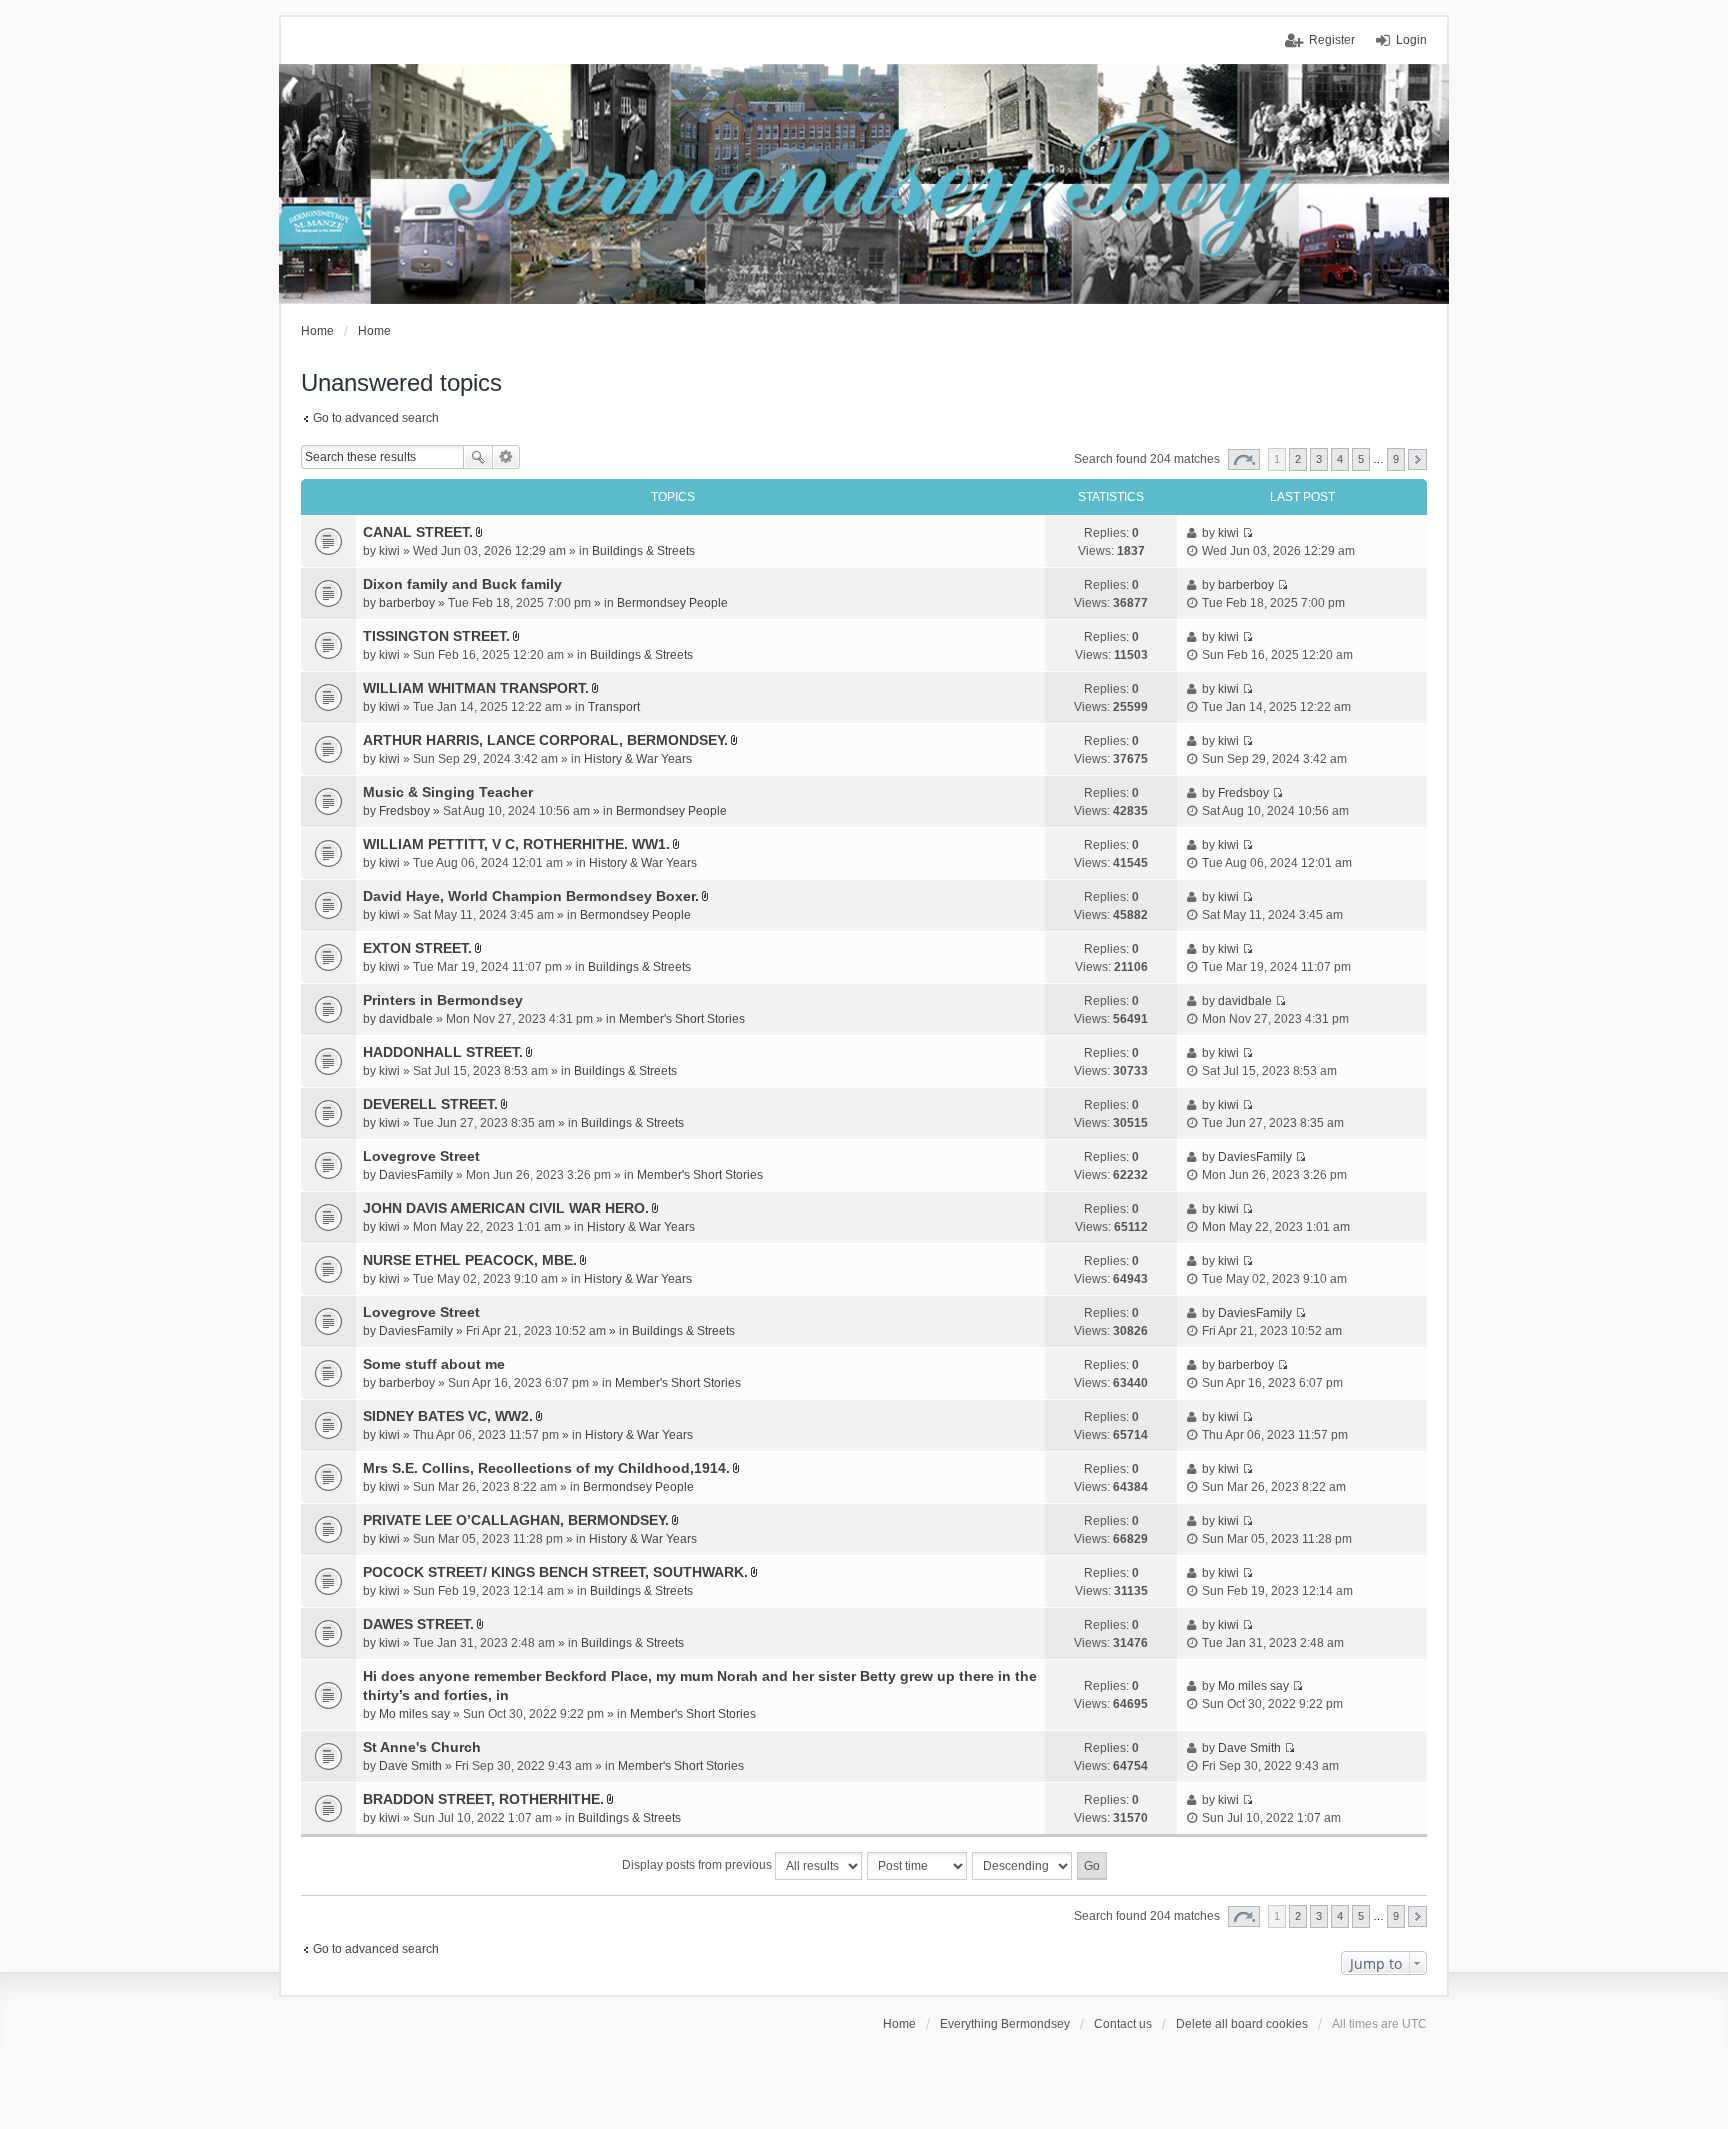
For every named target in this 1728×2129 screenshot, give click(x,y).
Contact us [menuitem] (1123, 2024)
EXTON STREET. (417, 948)
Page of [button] (1244, 459)
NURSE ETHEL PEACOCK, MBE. (470, 1260)
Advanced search (506, 457)
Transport (614, 707)
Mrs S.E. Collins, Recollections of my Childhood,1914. (546, 1468)
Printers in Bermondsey (443, 1000)
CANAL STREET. (418, 532)
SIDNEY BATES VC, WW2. (448, 1416)
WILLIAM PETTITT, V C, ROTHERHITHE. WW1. (516, 844)
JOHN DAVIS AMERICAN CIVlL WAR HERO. (506, 1208)
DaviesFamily (416, 1175)
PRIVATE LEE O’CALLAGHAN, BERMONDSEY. (516, 1520)
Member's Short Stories (682, 1019)
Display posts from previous (698, 1865)
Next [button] (1417, 459)
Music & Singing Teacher (448, 792)
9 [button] (1396, 459)
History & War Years (638, 759)
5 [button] (1361, 459)
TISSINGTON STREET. (436, 636)
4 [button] (1340, 459)
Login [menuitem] (1411, 40)
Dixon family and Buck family (462, 584)
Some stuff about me (434, 1364)
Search (478, 457)
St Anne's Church (422, 1747)
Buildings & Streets (643, 551)
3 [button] (1319, 459)
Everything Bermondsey (1005, 2024)
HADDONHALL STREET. (443, 1052)
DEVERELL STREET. (430, 1104)
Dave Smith (410, 1766)
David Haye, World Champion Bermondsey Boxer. (531, 896)
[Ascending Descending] (1023, 1866)
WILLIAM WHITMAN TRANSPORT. (476, 688)
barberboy (407, 603)
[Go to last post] (1247, 533)
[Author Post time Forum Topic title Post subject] (918, 1866)
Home (899, 2024)
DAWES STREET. (418, 1624)
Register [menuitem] (1332, 40)
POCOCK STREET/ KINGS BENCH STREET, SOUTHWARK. (555, 1572)
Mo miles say (414, 1714)
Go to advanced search (376, 418)
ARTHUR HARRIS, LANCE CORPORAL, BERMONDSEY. (545, 740)
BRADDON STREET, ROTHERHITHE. (483, 1799)
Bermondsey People (672, 603)
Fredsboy (404, 811)
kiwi (389, 551)
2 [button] (1298, 459)
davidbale (406, 1019)
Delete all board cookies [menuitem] (1242, 2024)
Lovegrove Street (421, 1156)
